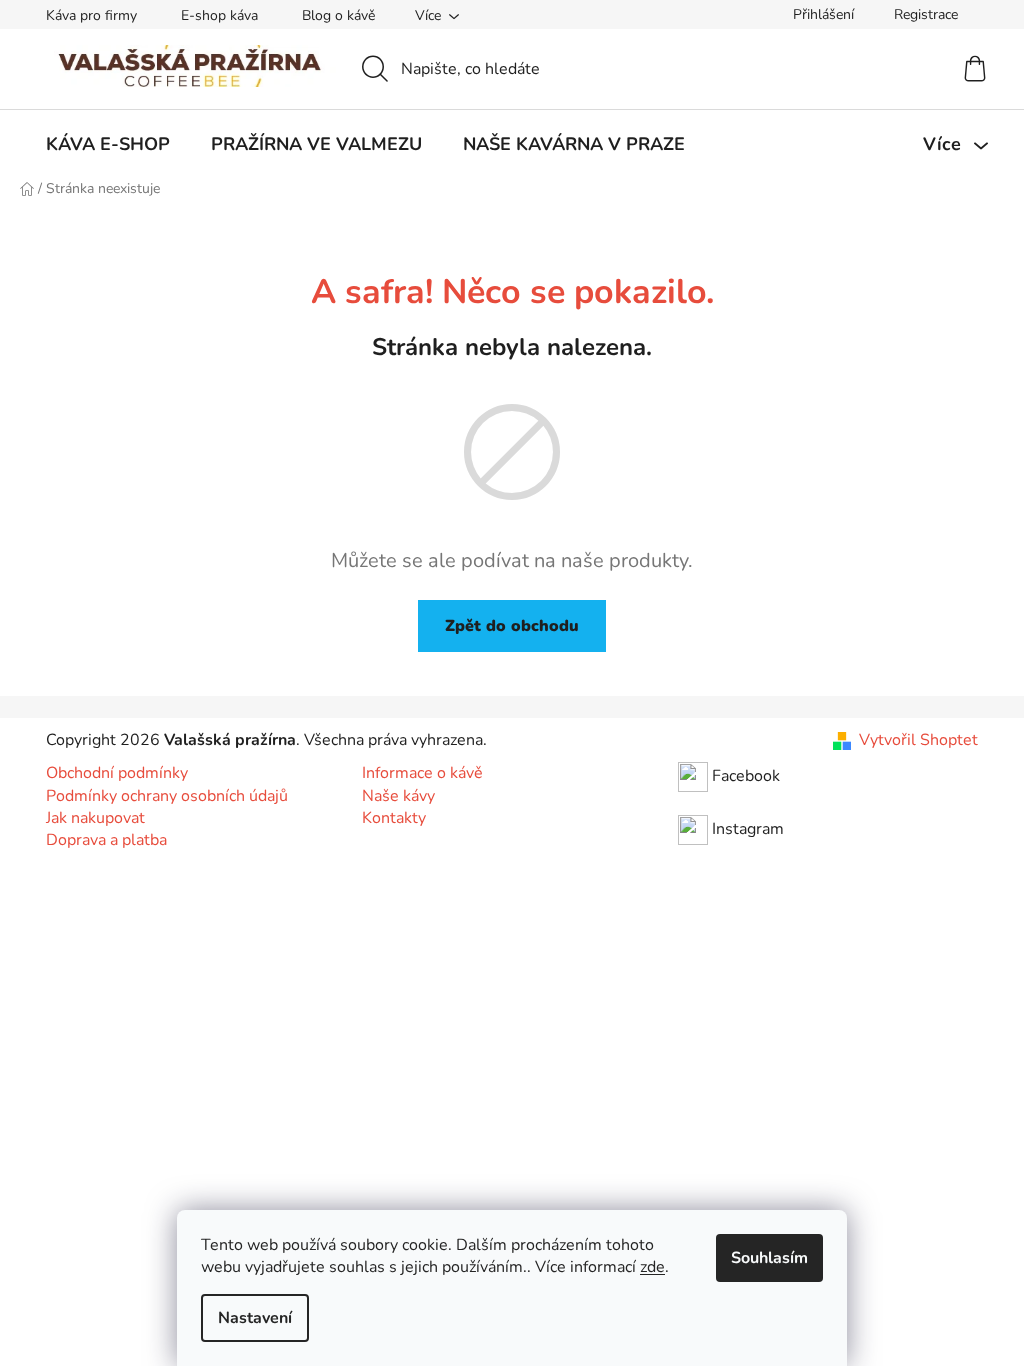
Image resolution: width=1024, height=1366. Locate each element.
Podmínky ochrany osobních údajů (167, 796)
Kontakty (394, 818)
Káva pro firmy (91, 15)
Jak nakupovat (95, 818)
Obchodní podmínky (117, 773)
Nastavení (255, 1318)
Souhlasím (769, 1258)
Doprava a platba (106, 840)
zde (652, 1267)
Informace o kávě (422, 773)
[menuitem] (108, 144)
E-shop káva (219, 15)
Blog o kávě (338, 15)
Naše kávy (398, 796)
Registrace (926, 14)
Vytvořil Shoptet (918, 740)
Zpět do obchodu (512, 626)
